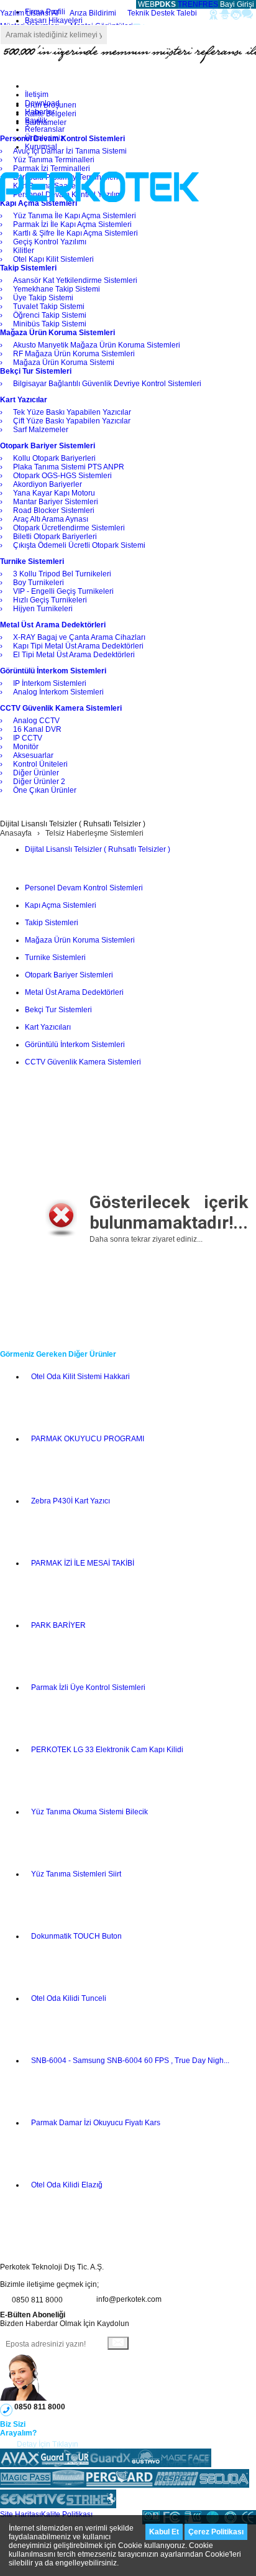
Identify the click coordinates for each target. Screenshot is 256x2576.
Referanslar (45, 129)
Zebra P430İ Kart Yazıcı (71, 1501)
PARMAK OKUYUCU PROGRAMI (88, 1439)
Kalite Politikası (67, 2514)
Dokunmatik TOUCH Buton (76, 1936)
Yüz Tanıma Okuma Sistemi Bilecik (89, 1812)
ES (213, 4)
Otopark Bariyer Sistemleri (69, 975)
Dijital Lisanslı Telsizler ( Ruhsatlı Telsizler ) (98, 849)
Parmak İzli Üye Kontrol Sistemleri (88, 1687)
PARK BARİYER (58, 1625)
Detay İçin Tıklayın (48, 2444)
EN (193, 4)
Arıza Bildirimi (93, 13)
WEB (156, 4)
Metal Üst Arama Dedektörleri (74, 992)
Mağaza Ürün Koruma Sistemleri (80, 940)
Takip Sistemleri (52, 923)
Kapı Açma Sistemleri (61, 905)
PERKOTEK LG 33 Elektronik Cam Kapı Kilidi (107, 1750)
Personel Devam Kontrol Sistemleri (84, 888)
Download (42, 103)
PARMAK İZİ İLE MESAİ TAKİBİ (83, 1563)
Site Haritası (21, 2514)
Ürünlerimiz (44, 138)
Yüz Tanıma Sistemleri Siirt (76, 1874)
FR (203, 4)
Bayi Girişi (237, 4)
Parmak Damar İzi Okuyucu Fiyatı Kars (96, 2123)
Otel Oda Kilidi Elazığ (67, 2185)
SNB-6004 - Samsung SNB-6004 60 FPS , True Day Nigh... (130, 2061)
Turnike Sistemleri (55, 958)
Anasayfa (16, 833)
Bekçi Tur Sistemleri (58, 1010)
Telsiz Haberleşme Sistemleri (94, 833)
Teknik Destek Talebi (162, 13)
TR (183, 4)
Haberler (40, 112)
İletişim (37, 95)
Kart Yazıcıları (48, 1027)
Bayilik (36, 121)
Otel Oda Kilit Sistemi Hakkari (80, 1377)
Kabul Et (164, 2532)
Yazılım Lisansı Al (29, 13)
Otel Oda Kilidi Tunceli (69, 1998)
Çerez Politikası (216, 2532)
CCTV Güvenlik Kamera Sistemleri (83, 1062)
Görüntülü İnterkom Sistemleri (75, 1045)
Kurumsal (41, 147)
